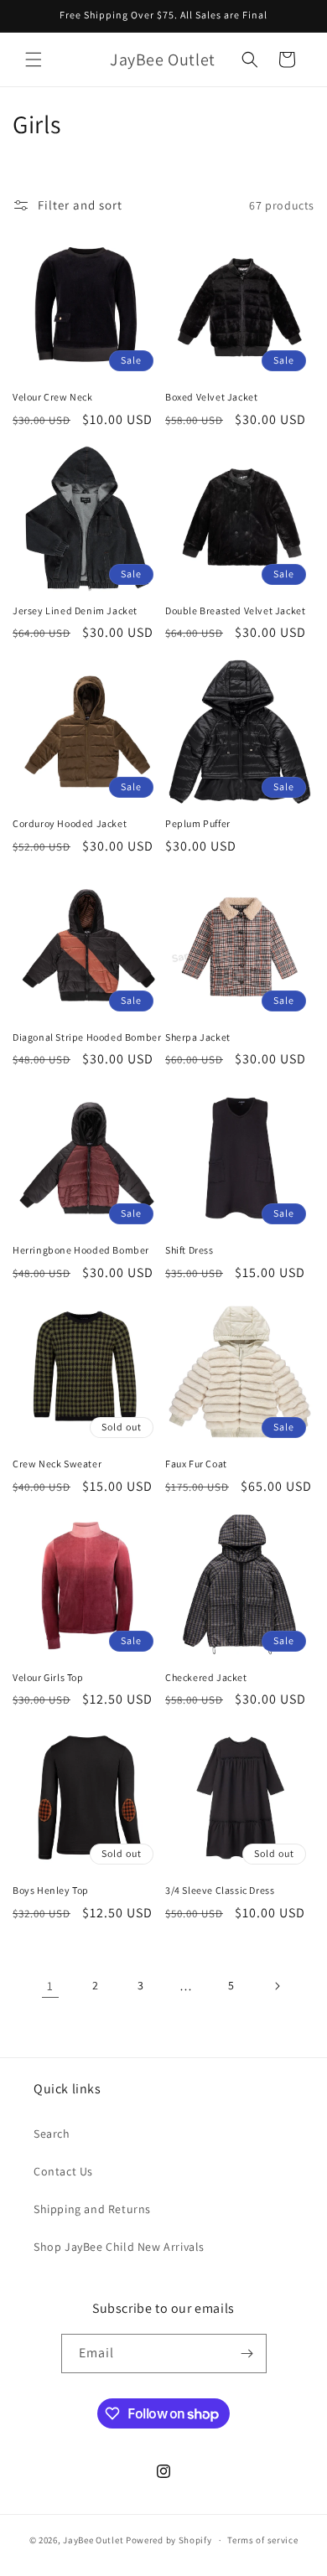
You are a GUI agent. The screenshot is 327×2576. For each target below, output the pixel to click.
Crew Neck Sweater (57, 1464)
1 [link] (50, 1986)
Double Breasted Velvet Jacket (235, 610)
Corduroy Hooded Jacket (70, 823)
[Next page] (277, 1986)
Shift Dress (189, 1250)
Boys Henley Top (51, 1890)
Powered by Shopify (169, 2540)
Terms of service (262, 2540)
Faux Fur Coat (196, 1464)
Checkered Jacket (206, 1677)
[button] (34, 59)
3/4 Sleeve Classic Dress (220, 1890)
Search (52, 2134)
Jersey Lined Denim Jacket (75, 610)
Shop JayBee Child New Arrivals (119, 2247)
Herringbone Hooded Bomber (81, 1250)
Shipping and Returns (92, 2209)
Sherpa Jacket (198, 1037)
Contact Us (63, 2171)
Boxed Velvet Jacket (211, 397)
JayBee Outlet (93, 2540)
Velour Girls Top (48, 1677)
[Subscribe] (247, 2354)
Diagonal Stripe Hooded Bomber (87, 1037)
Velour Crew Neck (53, 397)
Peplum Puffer (198, 823)
